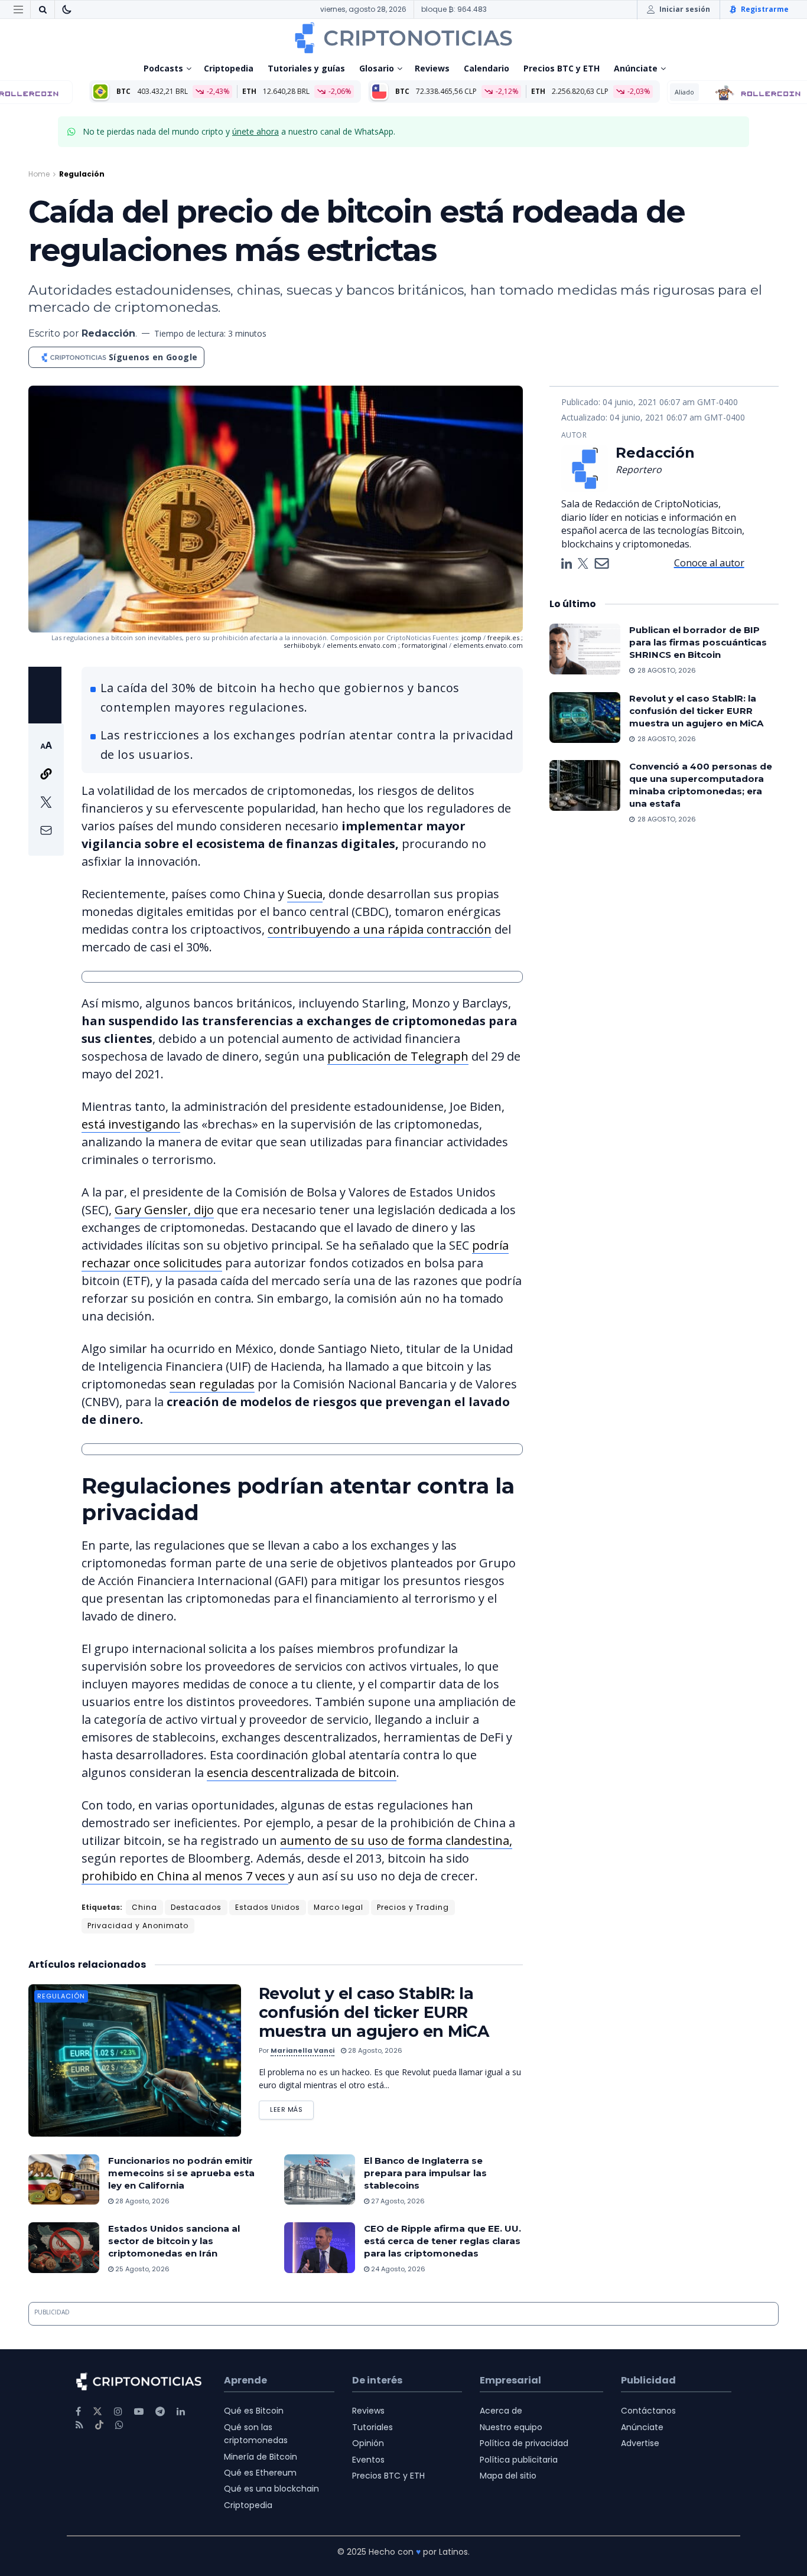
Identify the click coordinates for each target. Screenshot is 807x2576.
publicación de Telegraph (398, 1056)
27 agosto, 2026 (397, 2201)
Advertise (640, 2443)
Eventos (368, 2460)
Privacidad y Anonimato (138, 1926)
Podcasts (163, 68)
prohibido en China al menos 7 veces (185, 1876)
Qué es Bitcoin (254, 2411)
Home (39, 174)
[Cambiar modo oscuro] (67, 9)
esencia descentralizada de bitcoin (302, 1773)
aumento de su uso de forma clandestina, (396, 1840)
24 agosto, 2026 (397, 2269)
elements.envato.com (362, 645)
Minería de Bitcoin (261, 2457)
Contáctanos (648, 2411)
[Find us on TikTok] (99, 2425)
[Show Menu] (18, 9)
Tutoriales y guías (306, 68)
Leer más (292, 2107)
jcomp (472, 638)
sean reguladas (212, 1384)
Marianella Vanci (302, 2050)
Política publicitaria (519, 2460)
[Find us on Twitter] (97, 2412)
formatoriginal (425, 645)
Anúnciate (636, 68)
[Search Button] (43, 9)
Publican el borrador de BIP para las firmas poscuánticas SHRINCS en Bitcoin (698, 642)
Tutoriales (372, 2427)
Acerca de (501, 2411)
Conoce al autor (709, 563)
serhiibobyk (303, 645)
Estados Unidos (268, 1907)
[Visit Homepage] (403, 38)
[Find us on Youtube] (139, 2412)
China (144, 1907)
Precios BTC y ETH (562, 68)
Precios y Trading (413, 1907)
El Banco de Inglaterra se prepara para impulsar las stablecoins (425, 2173)
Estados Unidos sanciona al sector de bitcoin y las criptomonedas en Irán (174, 2241)
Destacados (196, 1907)
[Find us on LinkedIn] (181, 2412)
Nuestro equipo (511, 2427)
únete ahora (256, 131)
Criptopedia (229, 68)
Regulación (82, 174)
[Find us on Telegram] (160, 2412)
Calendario (487, 68)
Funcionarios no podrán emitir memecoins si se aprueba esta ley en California (181, 2173)
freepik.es (504, 638)
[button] (46, 790)
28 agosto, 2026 (374, 2050)
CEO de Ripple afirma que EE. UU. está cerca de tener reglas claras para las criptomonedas (442, 2241)
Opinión (368, 2443)
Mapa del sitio (508, 2476)
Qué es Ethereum (260, 2473)
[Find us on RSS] (79, 2425)
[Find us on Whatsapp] (119, 2425)
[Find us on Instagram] (118, 2412)
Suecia (305, 894)
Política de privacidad (524, 2443)
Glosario (377, 68)
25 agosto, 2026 (141, 2269)
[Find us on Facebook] (78, 2412)
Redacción (108, 333)
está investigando (131, 1124)
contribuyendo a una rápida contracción (380, 929)
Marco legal (339, 1907)
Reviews (432, 68)
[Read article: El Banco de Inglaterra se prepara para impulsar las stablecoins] (320, 2180)
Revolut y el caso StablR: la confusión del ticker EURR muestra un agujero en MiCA (374, 2012)
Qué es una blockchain (271, 2489)
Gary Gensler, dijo (164, 1210)
